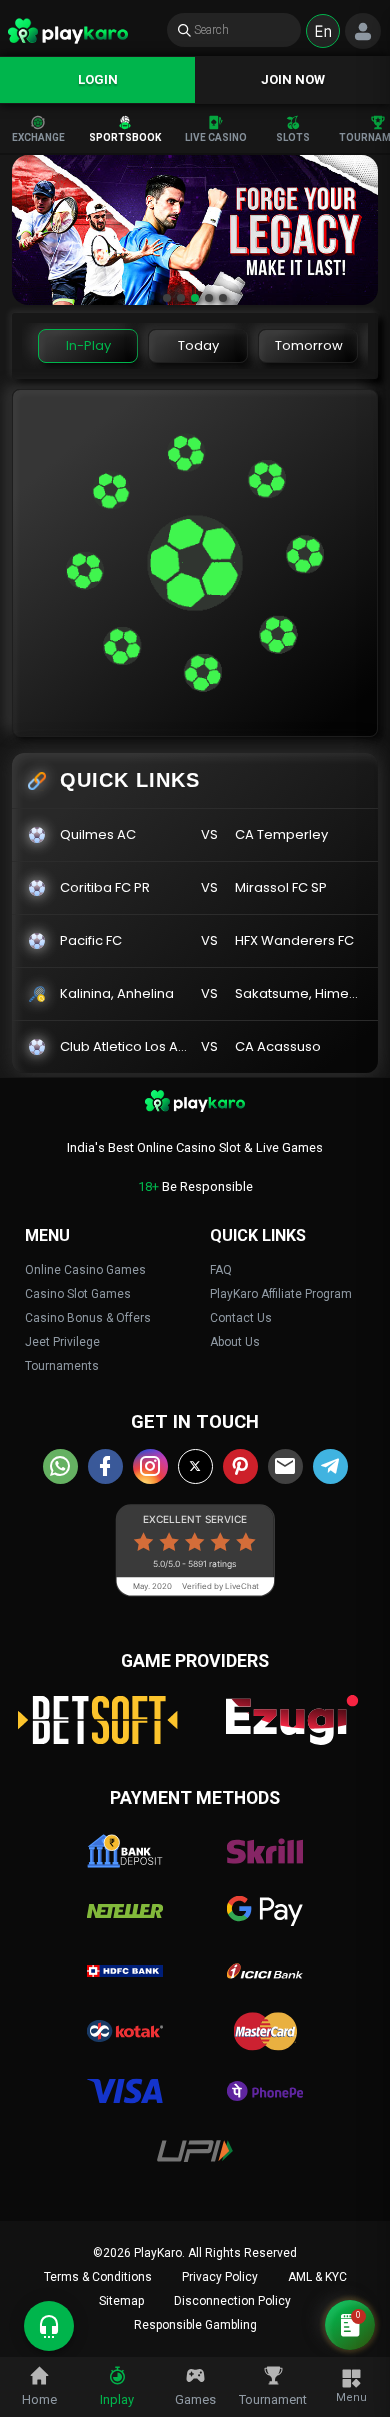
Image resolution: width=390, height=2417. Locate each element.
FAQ (221, 1270)
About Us (235, 1342)
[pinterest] (240, 1466)
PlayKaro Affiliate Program (281, 1294)
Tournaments (62, 1366)
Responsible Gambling (195, 2325)
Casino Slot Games (78, 1294)
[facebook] (105, 1466)
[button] (167, 298)
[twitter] (195, 1466)
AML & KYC (317, 2277)
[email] (285, 1466)
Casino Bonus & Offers (88, 1318)
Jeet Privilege (62, 1342)
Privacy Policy (220, 2277)
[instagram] (150, 1466)
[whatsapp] (60, 1466)
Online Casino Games (85, 1270)
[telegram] (330, 1466)
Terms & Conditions (98, 2277)
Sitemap (121, 2301)
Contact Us (241, 1318)
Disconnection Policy (232, 2301)
